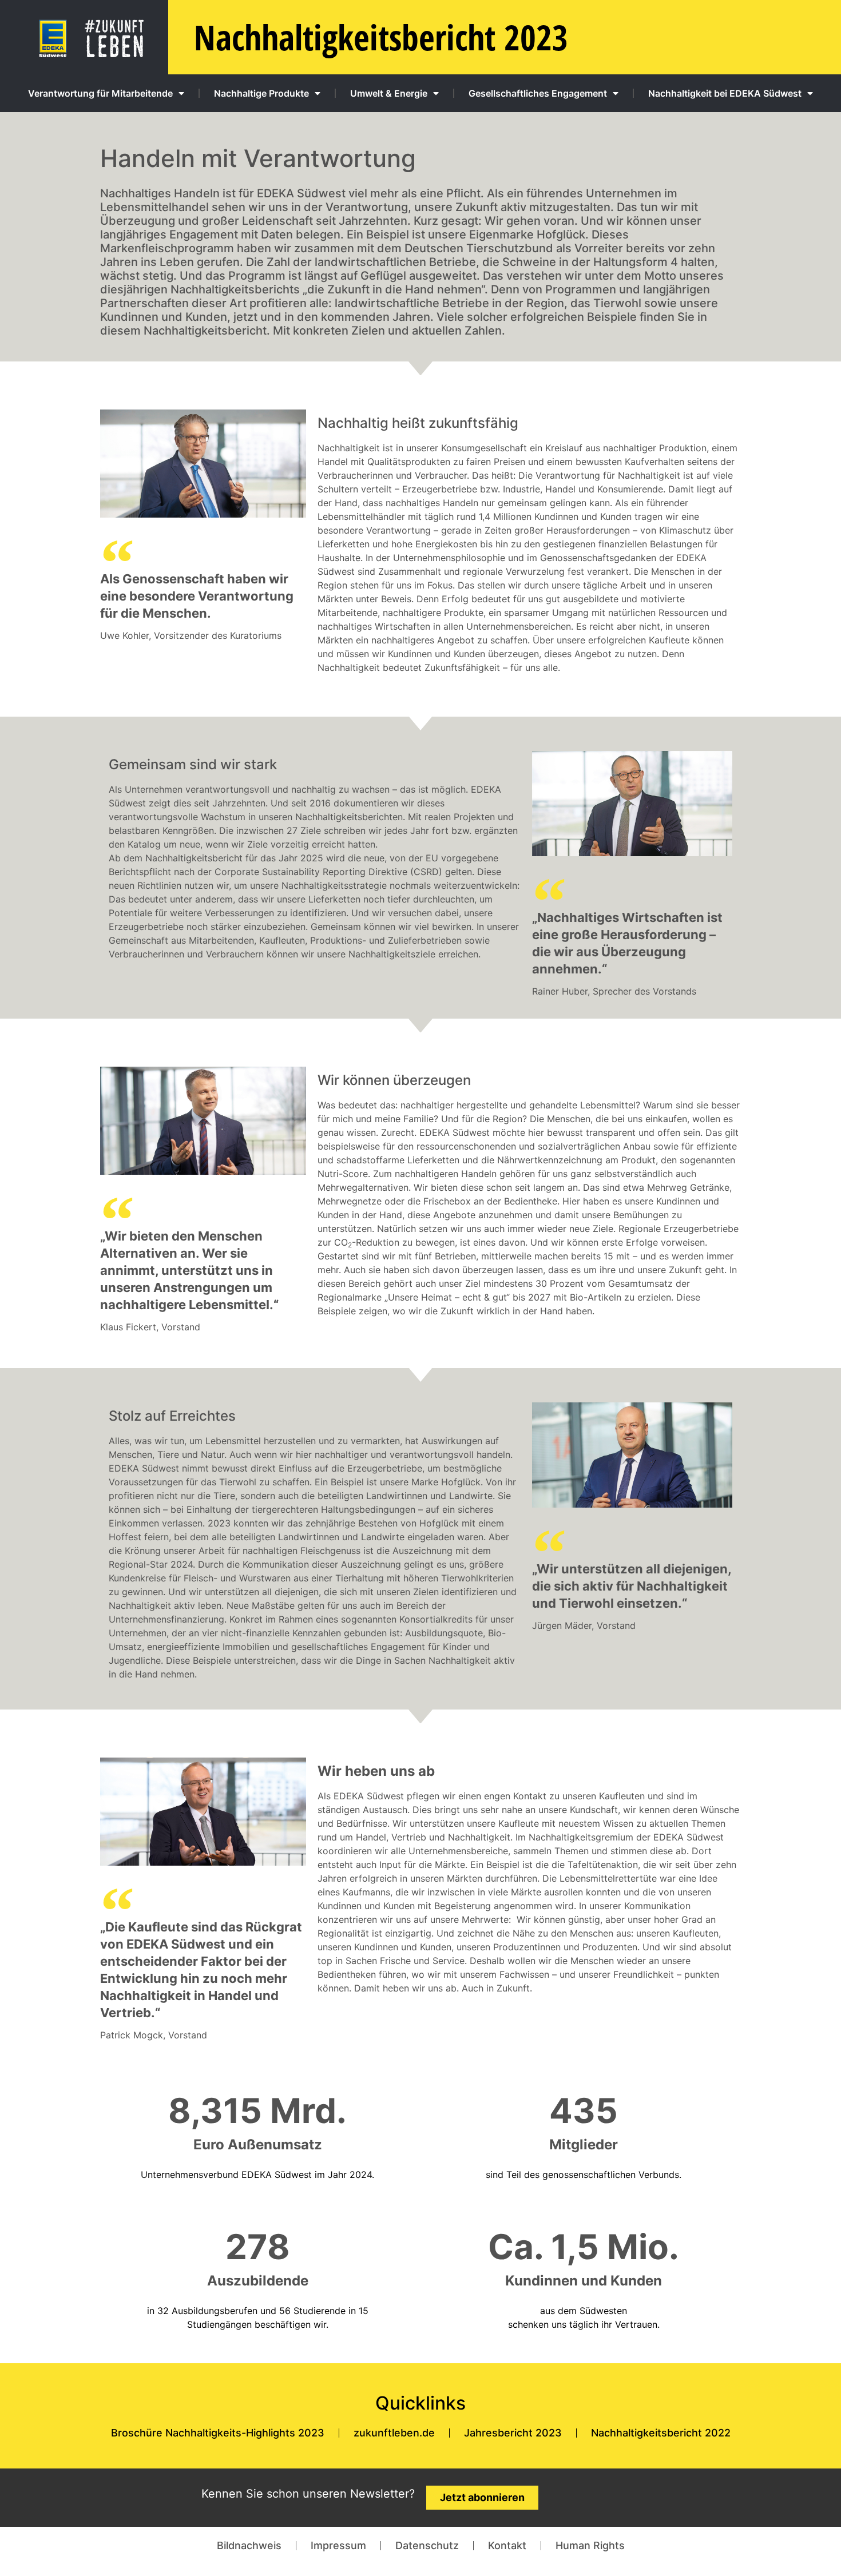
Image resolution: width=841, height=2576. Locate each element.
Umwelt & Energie (389, 93)
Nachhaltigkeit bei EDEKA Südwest (725, 93)
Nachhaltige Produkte (261, 93)
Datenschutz (427, 2545)
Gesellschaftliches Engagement (538, 93)
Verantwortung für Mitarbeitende (100, 93)
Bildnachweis (249, 2545)
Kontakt (507, 2545)
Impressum (338, 2545)
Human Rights (590, 2545)
